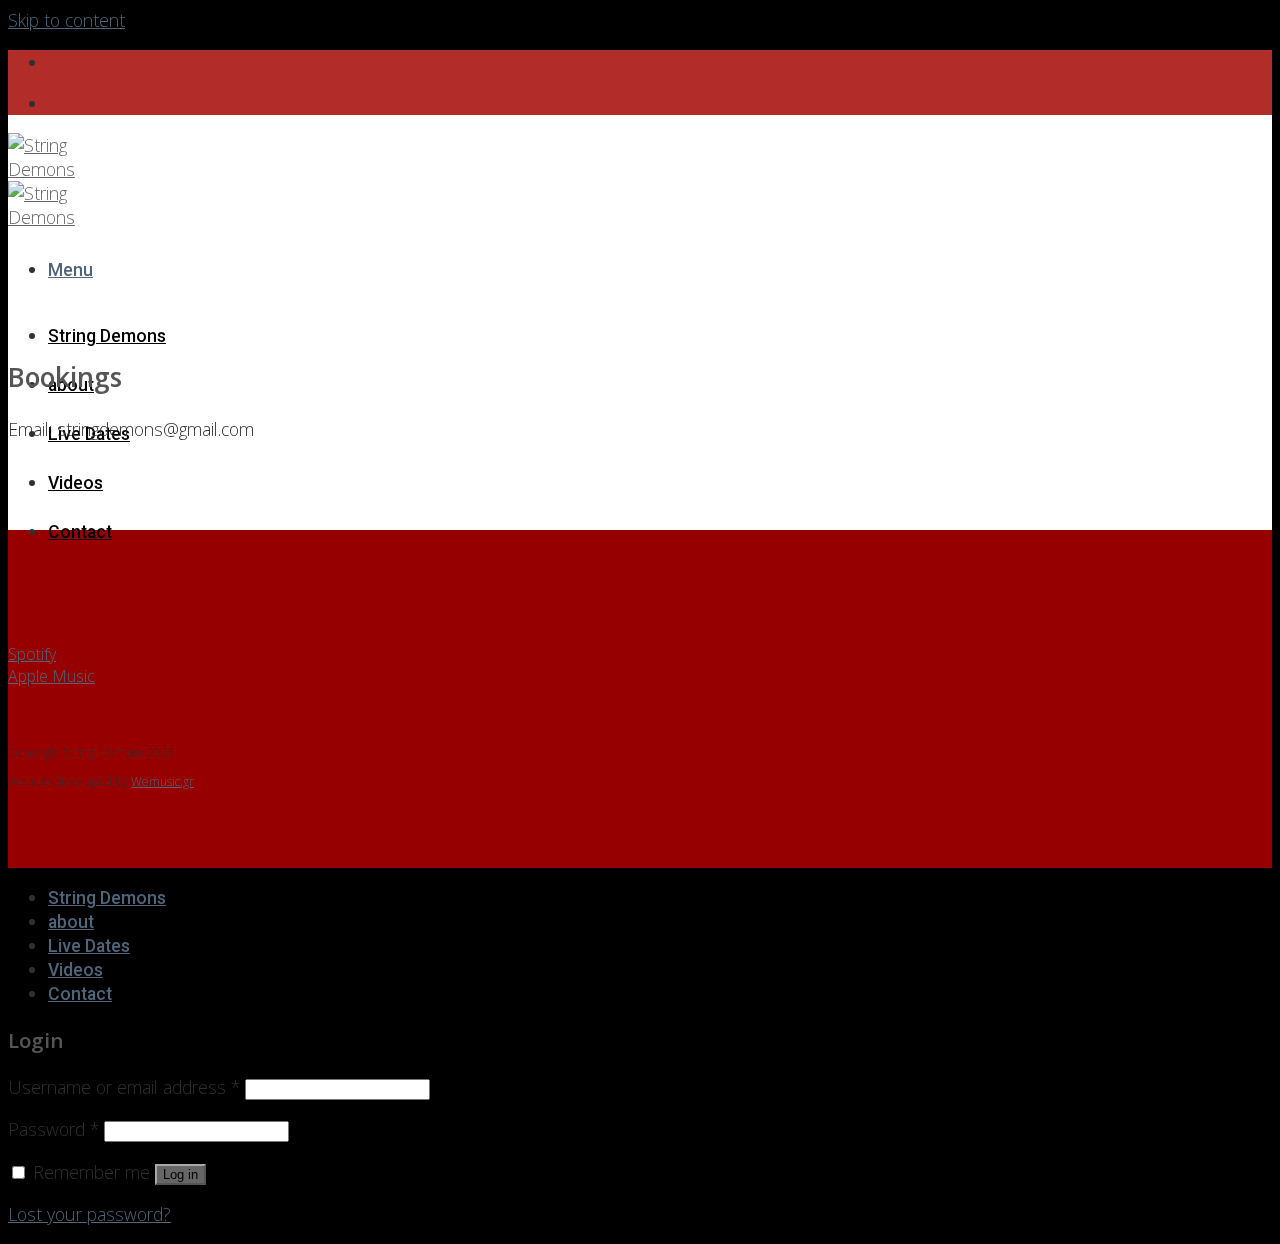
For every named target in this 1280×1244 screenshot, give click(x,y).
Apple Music (51, 676)
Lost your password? (89, 1214)
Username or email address (124, 1087)
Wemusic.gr (162, 781)
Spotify (32, 654)
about (71, 922)
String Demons (107, 336)
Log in (180, 1174)
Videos (75, 483)
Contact (80, 532)
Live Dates (89, 946)
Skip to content (66, 20)
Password (53, 1129)
